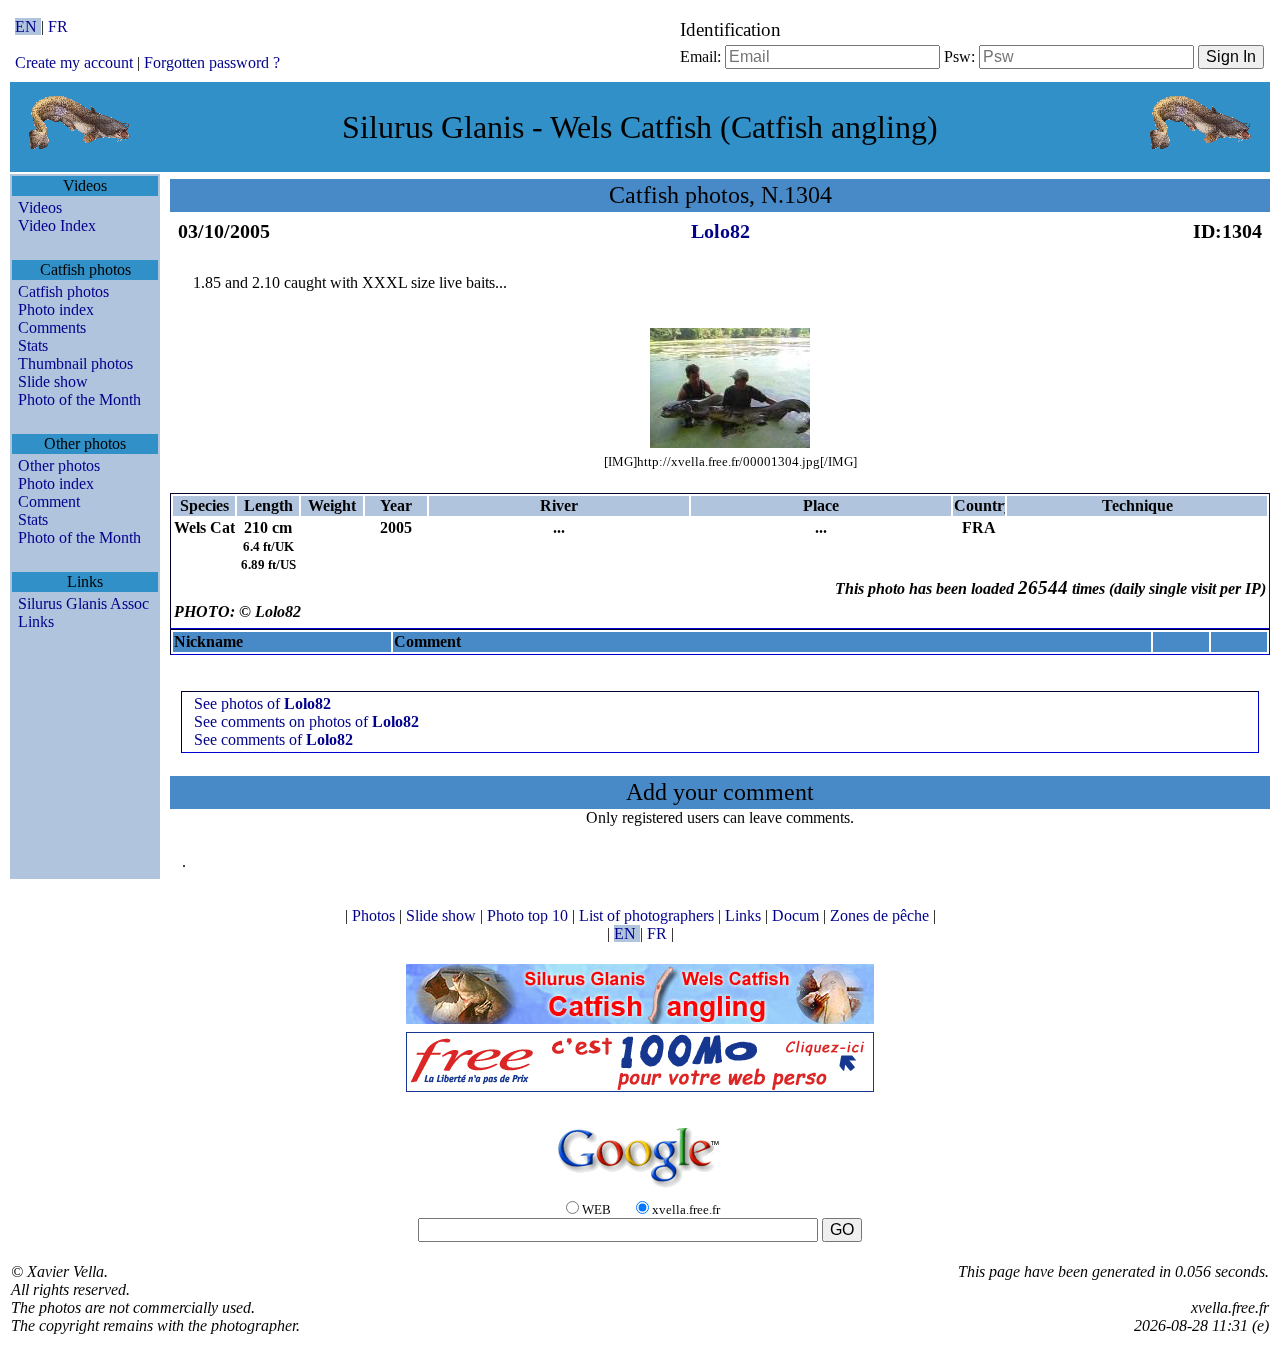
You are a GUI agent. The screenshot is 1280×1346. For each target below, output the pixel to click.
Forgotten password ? (212, 62)
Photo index (56, 309)
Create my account (74, 62)
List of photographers (648, 915)
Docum (797, 915)
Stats (33, 345)
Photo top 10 (529, 915)
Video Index (57, 225)
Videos (40, 207)
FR (58, 26)
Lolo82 (720, 231)
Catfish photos (63, 291)
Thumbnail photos (75, 363)
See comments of (273, 739)
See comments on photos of (306, 721)
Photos (375, 915)
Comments (52, 327)
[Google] (640, 1188)
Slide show (53, 381)
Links (36, 621)
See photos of (262, 703)
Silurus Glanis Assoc (83, 603)
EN (28, 26)
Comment (49, 501)
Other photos (59, 465)
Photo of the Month (79, 399)
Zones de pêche (881, 915)
